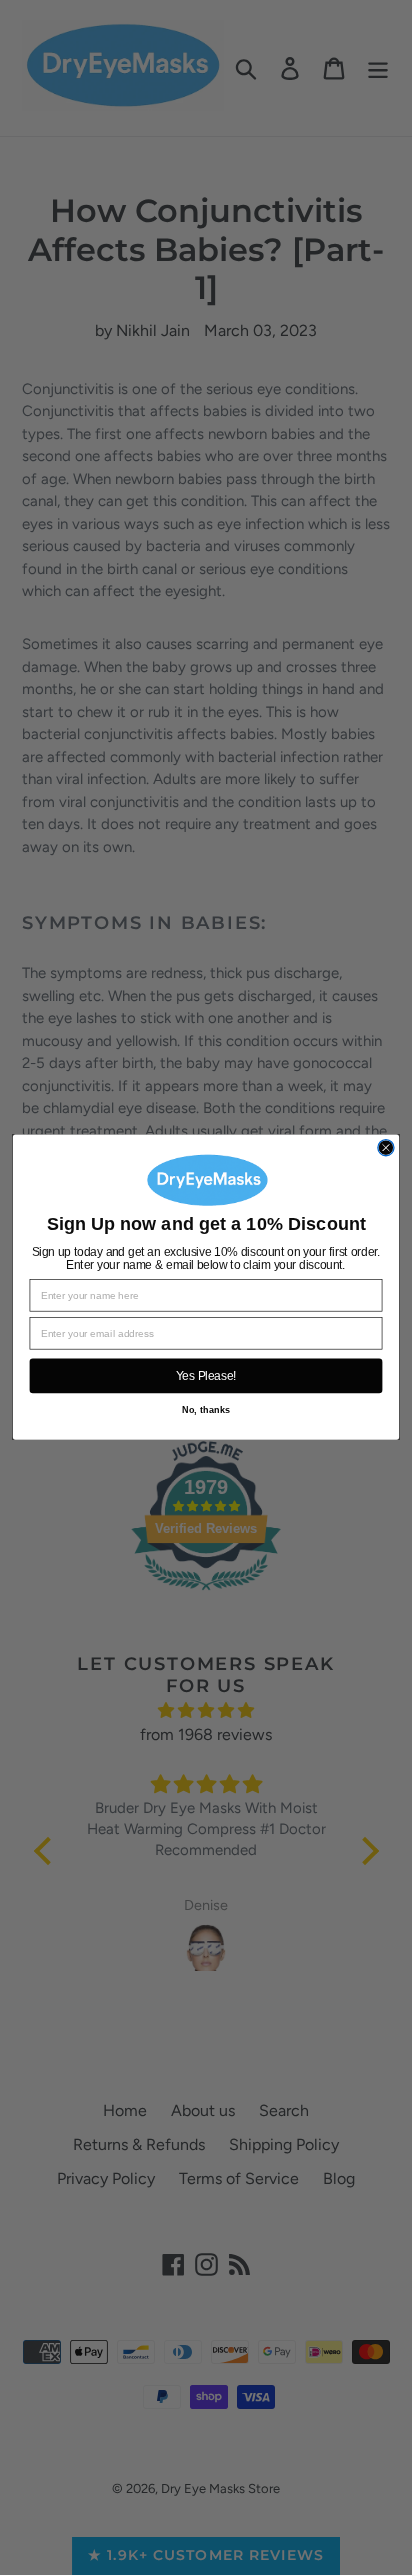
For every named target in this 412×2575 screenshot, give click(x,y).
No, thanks (206, 1410)
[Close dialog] (386, 1148)
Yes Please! (206, 1376)
